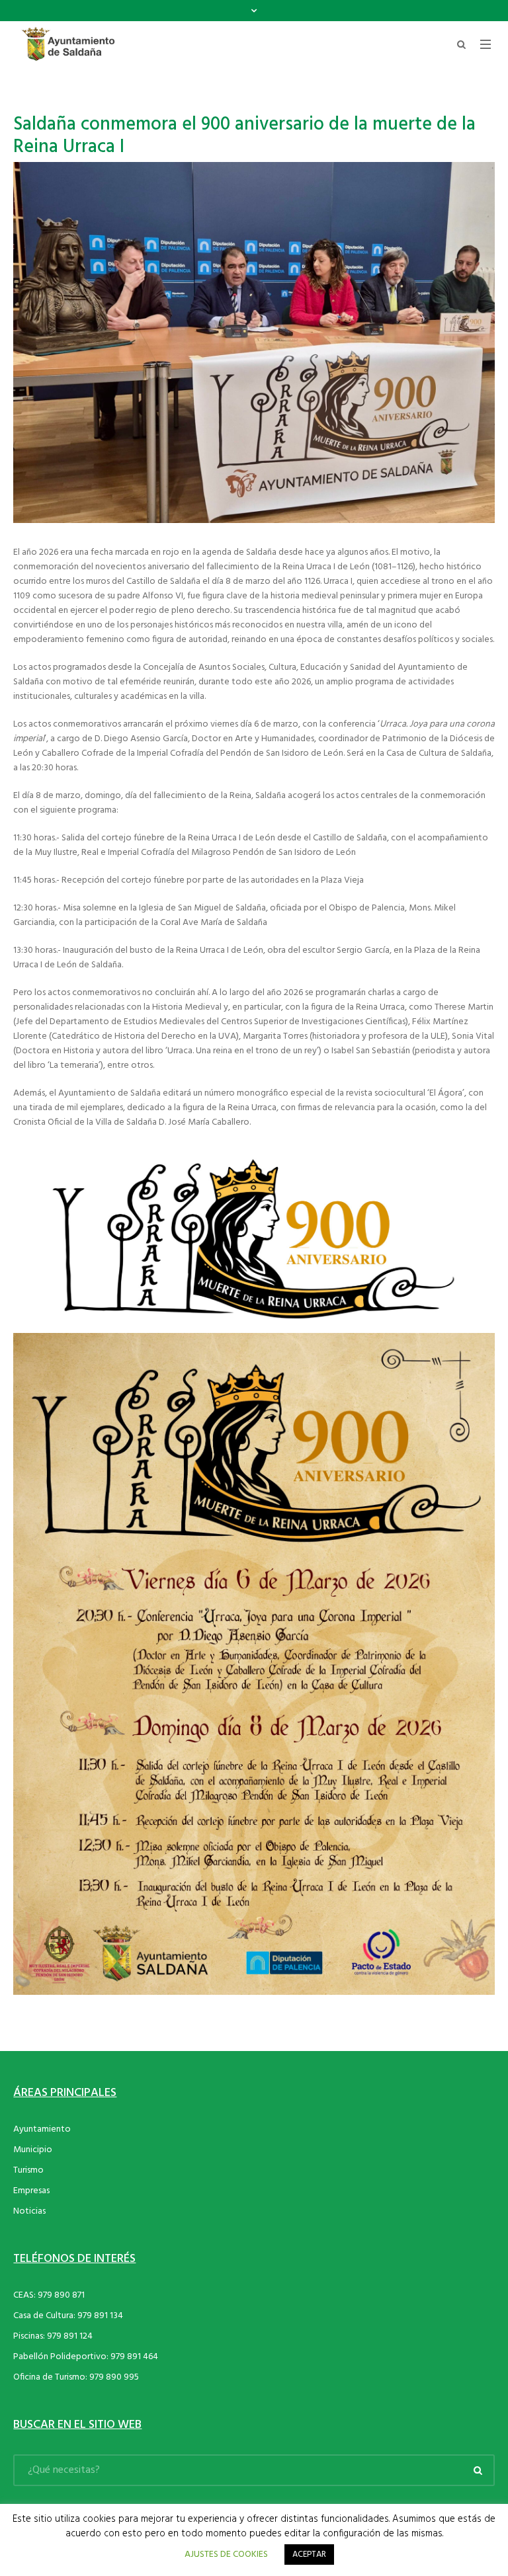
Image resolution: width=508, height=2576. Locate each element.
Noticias (29, 2211)
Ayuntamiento (42, 2129)
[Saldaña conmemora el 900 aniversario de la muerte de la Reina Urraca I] (254, 343)
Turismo (28, 2170)
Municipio (33, 2150)
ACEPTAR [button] (309, 2555)
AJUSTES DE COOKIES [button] (226, 2555)
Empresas (31, 2191)
